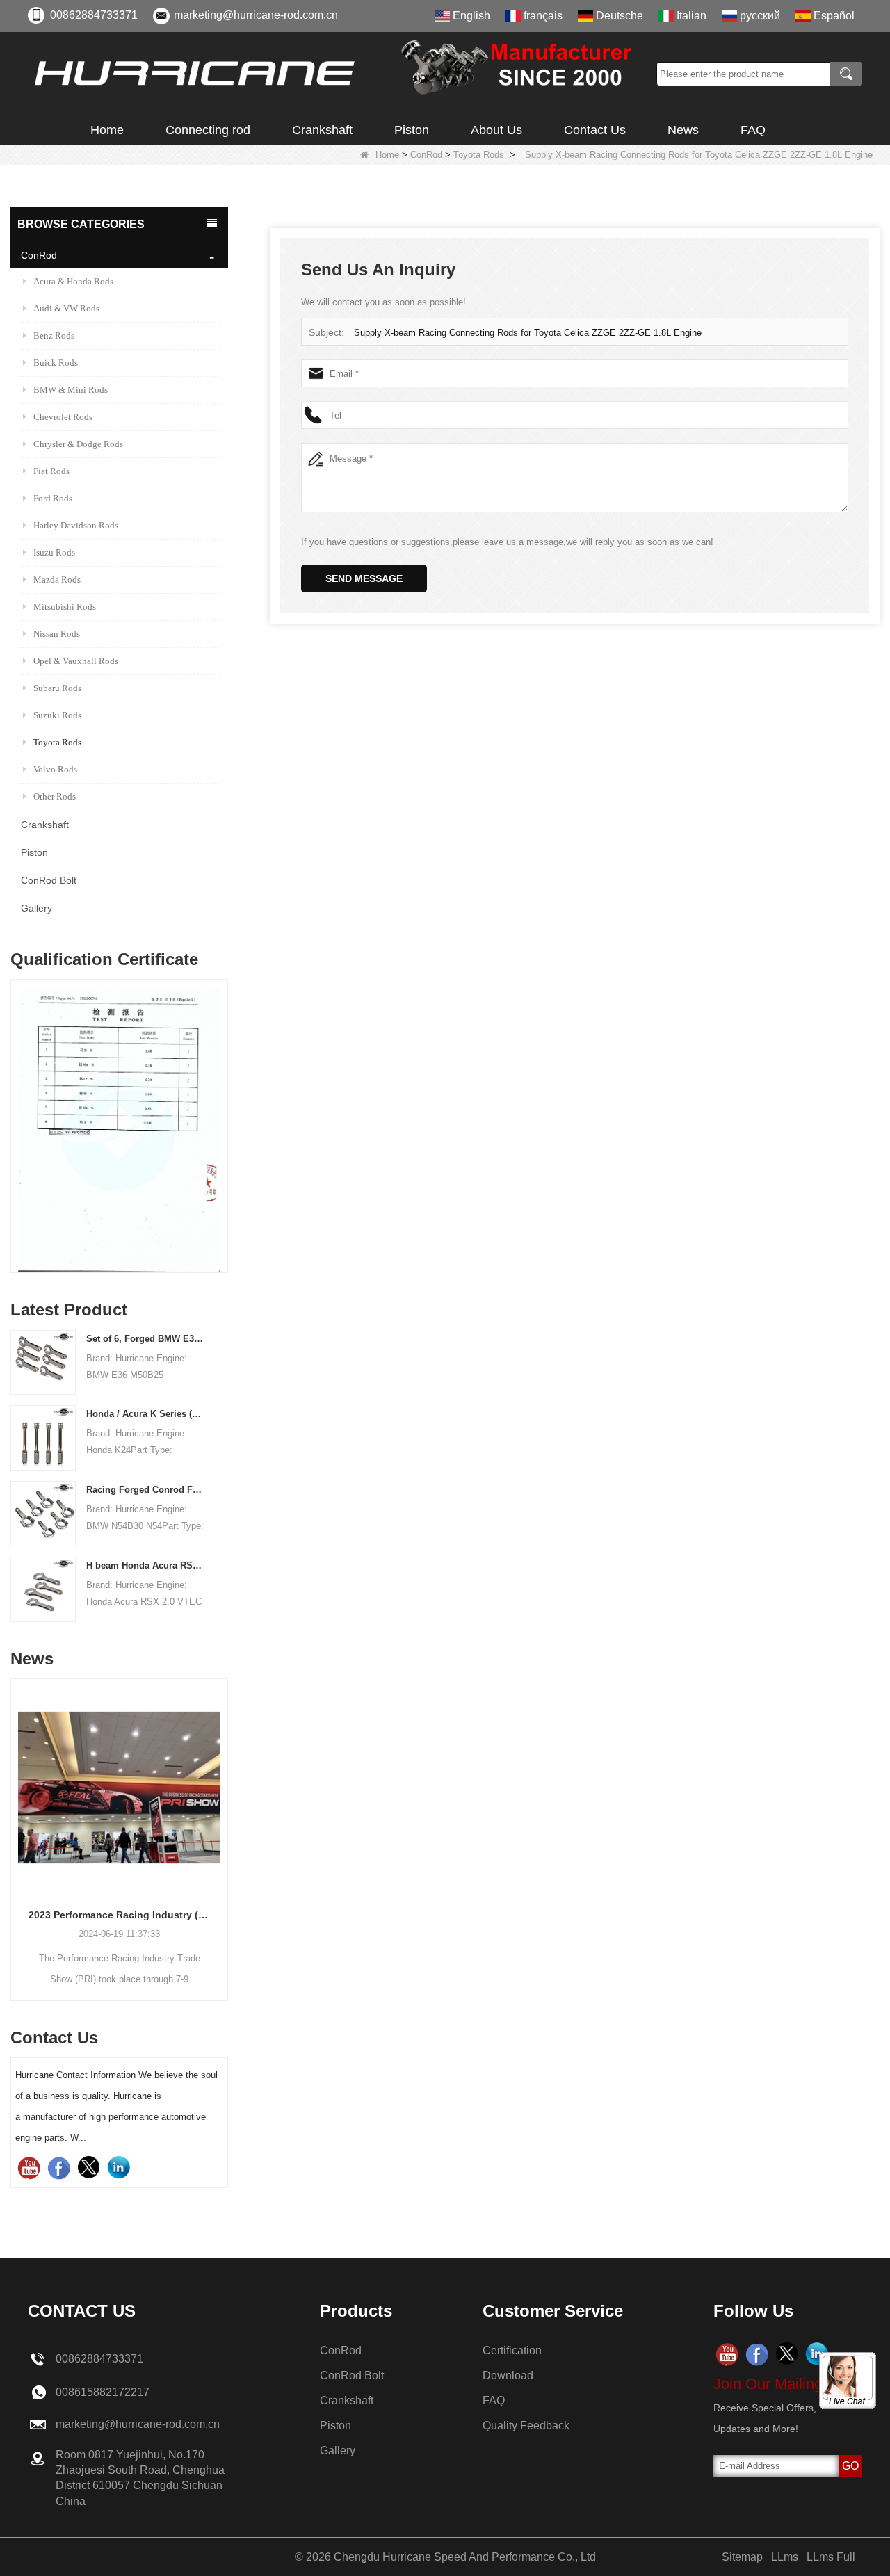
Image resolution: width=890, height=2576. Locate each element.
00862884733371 (94, 15)
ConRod (426, 155)
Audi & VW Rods (66, 308)
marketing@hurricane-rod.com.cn (256, 15)
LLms (785, 2557)
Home (107, 130)
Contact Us (595, 130)
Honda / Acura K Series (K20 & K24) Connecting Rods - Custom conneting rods (146, 1414)
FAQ (753, 130)
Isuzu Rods (54, 552)
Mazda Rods (57, 580)
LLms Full (831, 2557)
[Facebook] (59, 2168)
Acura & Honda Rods (73, 281)
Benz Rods (54, 335)
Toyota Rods (479, 155)
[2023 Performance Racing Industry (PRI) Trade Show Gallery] (119, 1787)
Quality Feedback (526, 2425)
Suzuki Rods (57, 715)
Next (222, 1105)
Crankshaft (322, 130)
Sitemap (742, 2557)
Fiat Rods (51, 471)
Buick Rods (56, 363)
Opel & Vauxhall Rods (76, 661)
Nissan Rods (57, 634)
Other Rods (55, 796)
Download (508, 2375)
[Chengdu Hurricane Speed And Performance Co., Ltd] (337, 74)
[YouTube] (29, 2168)
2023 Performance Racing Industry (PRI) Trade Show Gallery (119, 1915)
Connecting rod (208, 130)
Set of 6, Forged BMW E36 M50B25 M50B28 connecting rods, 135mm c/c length (146, 1339)
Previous (16, 1105)
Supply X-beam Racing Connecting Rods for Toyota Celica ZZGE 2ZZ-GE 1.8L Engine (528, 333)
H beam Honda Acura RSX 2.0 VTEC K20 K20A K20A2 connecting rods (146, 1565)
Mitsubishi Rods (65, 607)
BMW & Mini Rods (71, 390)
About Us (496, 130)
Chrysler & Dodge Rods (78, 444)
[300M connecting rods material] (119, 1129)
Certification (512, 2350)
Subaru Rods (57, 688)
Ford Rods (53, 498)
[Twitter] (89, 2168)
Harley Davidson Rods (76, 525)
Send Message (364, 578)
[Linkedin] (119, 2168)
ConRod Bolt (49, 880)
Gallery (37, 908)
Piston (412, 130)
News (683, 130)
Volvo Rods (55, 769)
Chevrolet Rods (63, 417)
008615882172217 (103, 2392)
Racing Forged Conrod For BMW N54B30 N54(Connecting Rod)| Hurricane (146, 1490)
